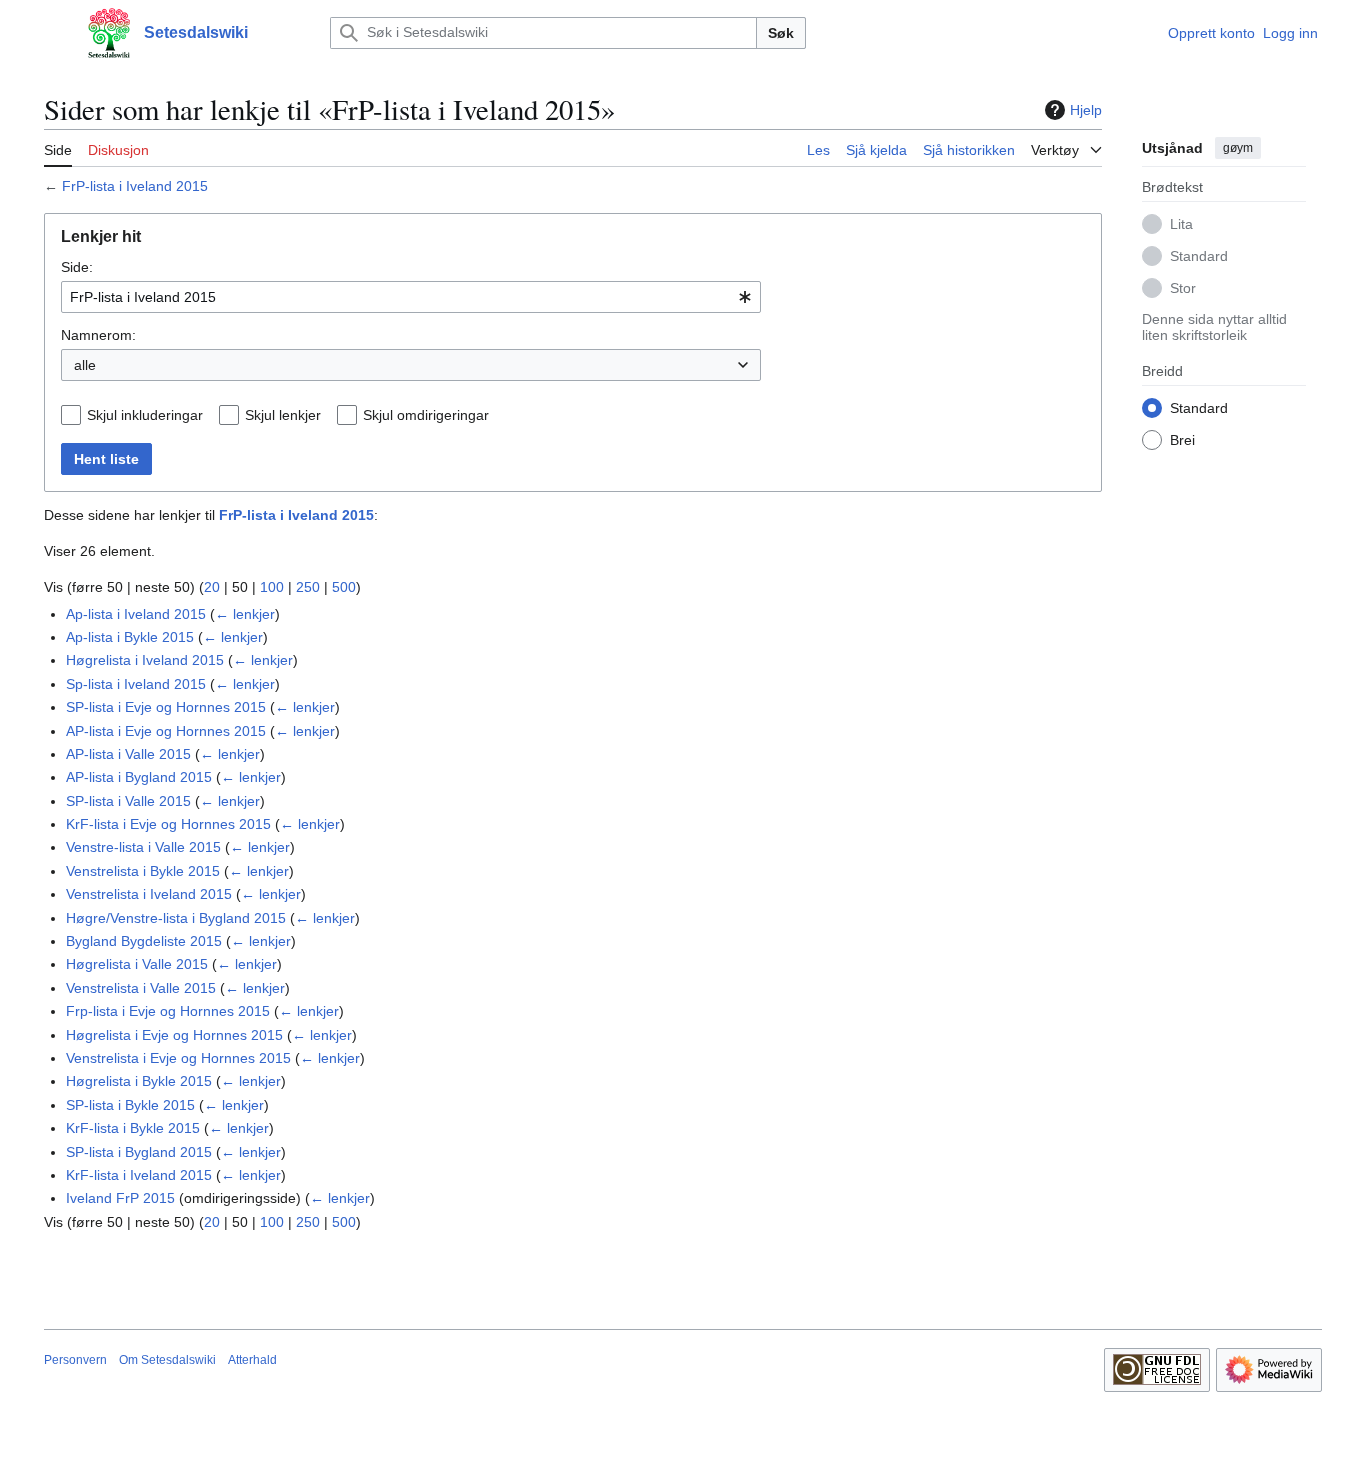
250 (308, 587)
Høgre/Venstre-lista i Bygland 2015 (176, 918)
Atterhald (252, 1360)
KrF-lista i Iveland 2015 (139, 1175)
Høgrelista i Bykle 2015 (139, 1081)
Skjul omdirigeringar (426, 415)
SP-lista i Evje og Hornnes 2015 (166, 707)
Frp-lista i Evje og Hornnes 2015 (168, 1011)
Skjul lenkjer (283, 415)
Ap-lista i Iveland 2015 (136, 614)
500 (344, 587)
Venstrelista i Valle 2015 (141, 988)
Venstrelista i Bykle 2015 (143, 871)
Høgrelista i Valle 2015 (137, 964)
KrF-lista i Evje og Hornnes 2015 (168, 824)
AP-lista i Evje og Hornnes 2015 (166, 731)
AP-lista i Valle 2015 (128, 754)
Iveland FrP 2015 (120, 1198)
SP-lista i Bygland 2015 (139, 1152)
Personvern (75, 1360)
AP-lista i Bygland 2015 (139, 777)
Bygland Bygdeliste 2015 (144, 941)
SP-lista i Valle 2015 (128, 801)
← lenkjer (245, 614)
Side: (77, 267)
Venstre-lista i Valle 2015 (143, 847)
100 (272, 587)
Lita (1181, 223)
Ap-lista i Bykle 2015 (130, 637)
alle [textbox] (85, 365)
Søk (781, 33)
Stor (1183, 287)
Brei (1182, 439)
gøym (1238, 148)
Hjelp (1086, 110)
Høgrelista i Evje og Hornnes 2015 (174, 1035)
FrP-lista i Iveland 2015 (135, 186)
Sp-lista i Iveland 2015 (136, 684)
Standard (1199, 255)
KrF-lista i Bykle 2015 (133, 1128)
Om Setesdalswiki (167, 1360)
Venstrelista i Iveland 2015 (149, 894)
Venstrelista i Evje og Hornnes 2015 (178, 1058)
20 (212, 587)
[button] (54, 33)
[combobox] (411, 297)
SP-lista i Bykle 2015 (130, 1105)
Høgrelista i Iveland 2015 (145, 660)
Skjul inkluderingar (145, 415)
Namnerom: (98, 335)
